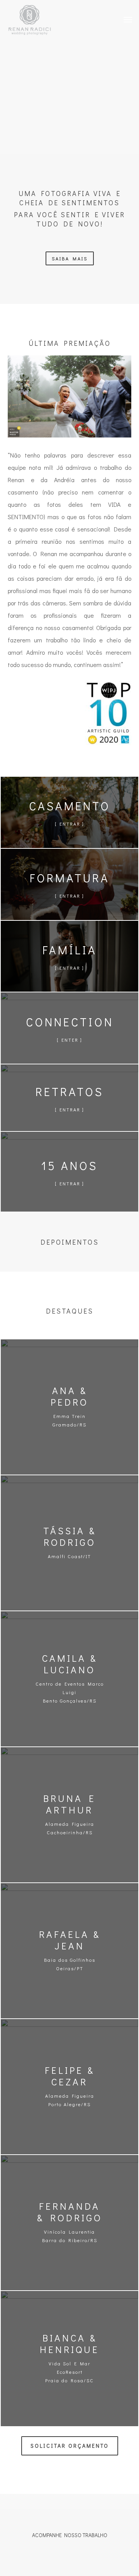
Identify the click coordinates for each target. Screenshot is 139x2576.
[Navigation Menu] (128, 19)
